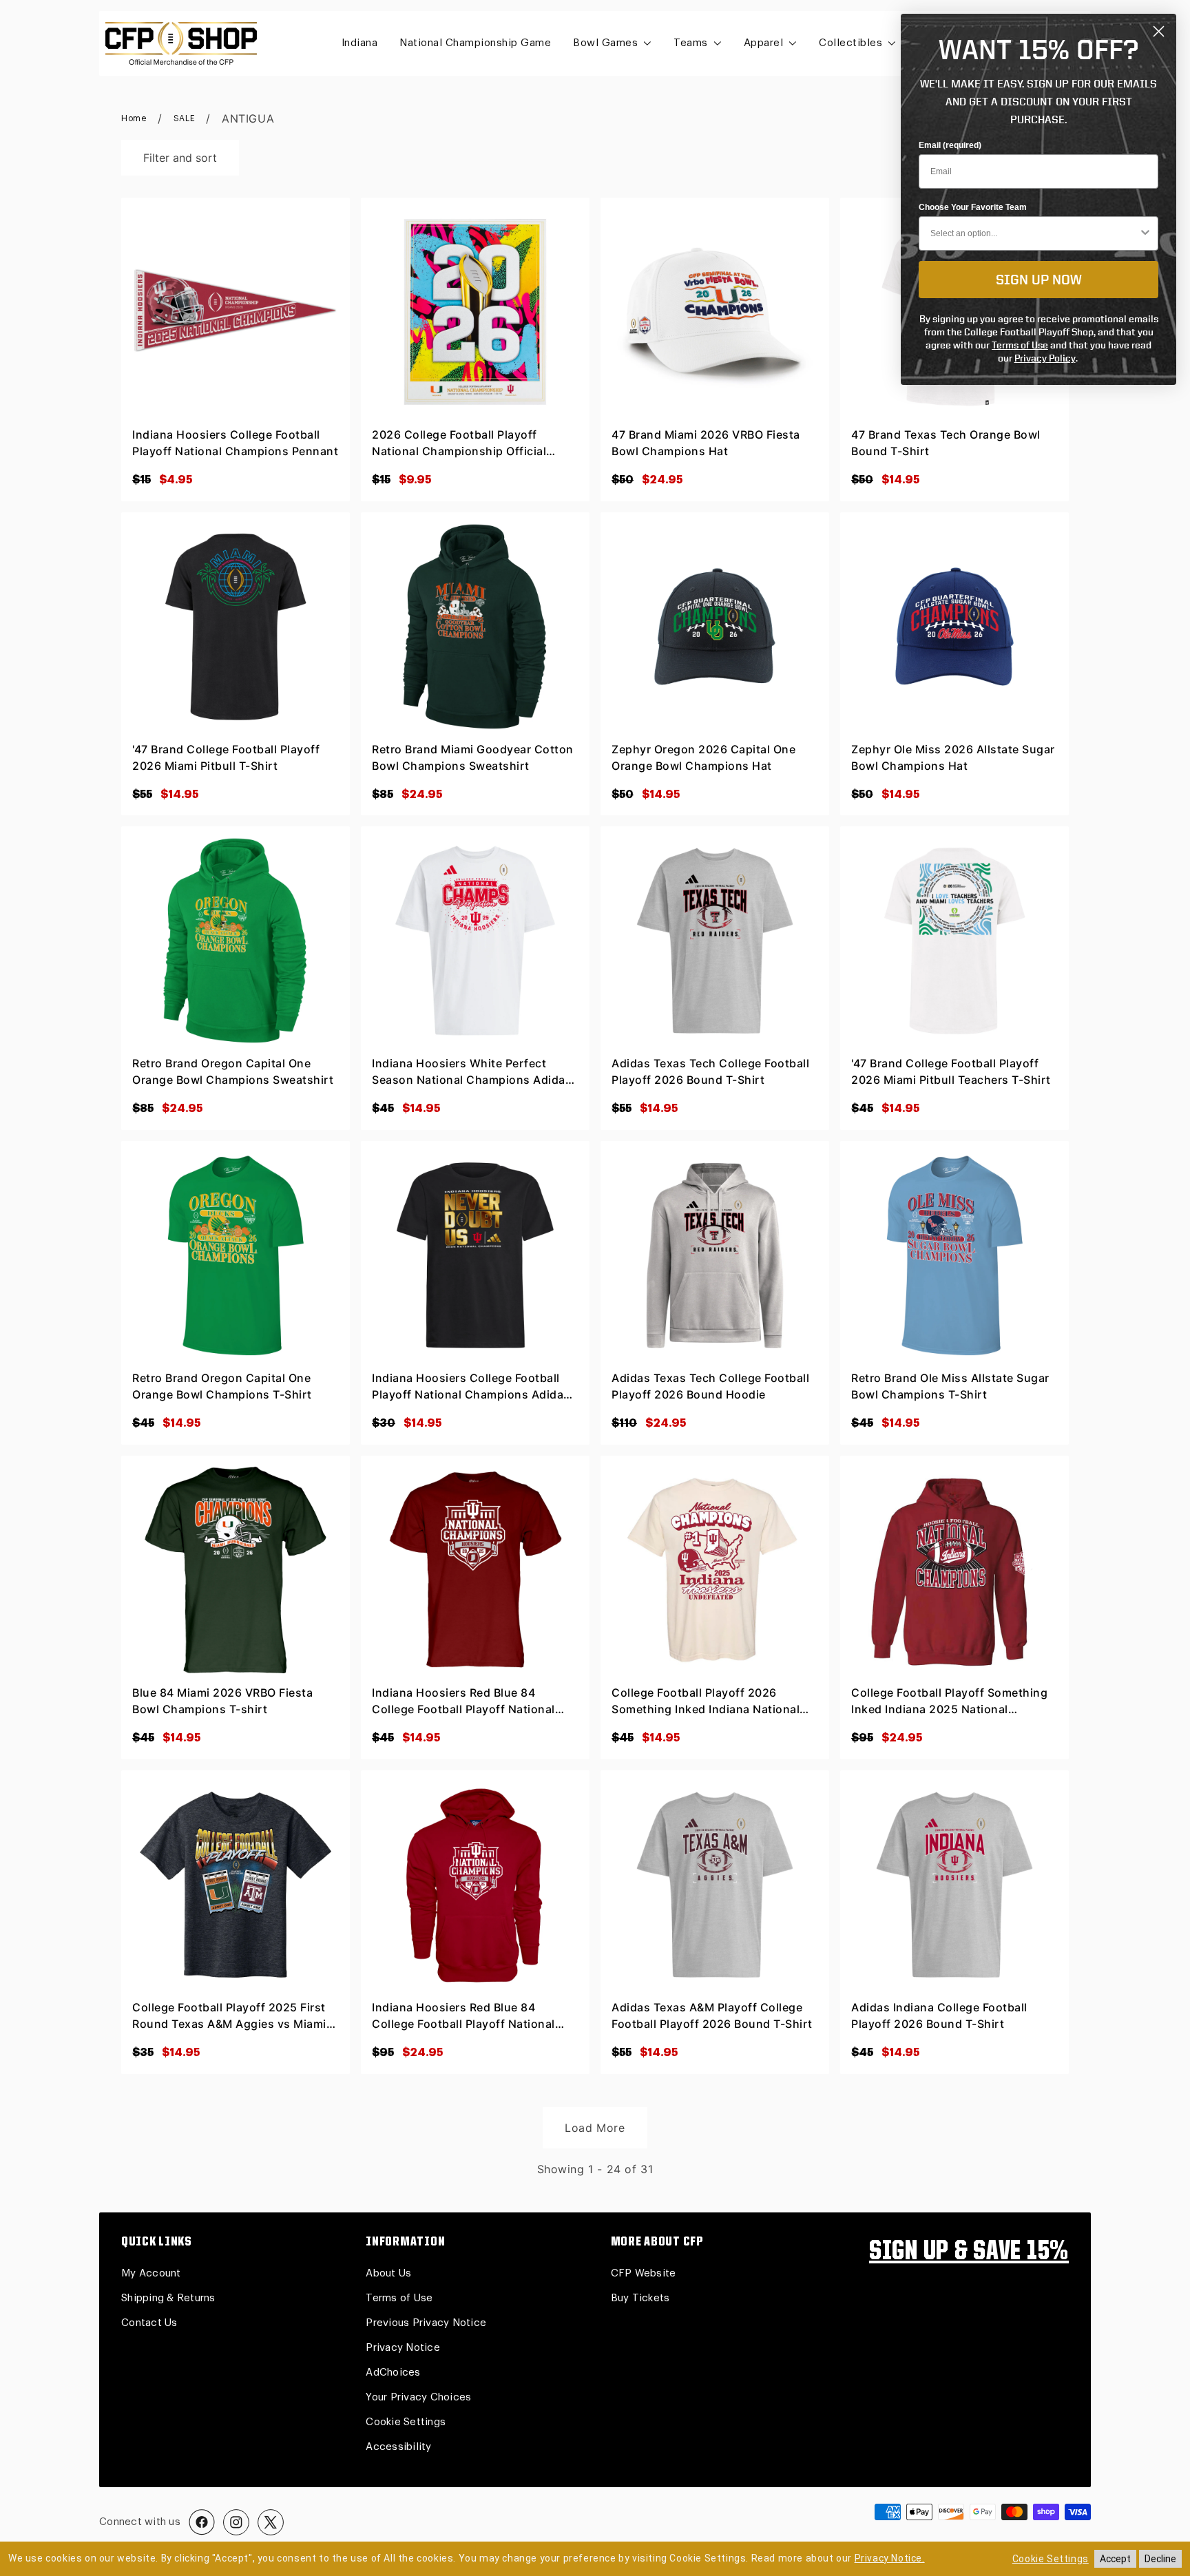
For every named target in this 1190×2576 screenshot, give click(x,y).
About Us (388, 2273)
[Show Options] (1145, 233)
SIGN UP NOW (1039, 279)
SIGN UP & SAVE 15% (969, 2252)
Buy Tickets (640, 2298)
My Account (151, 2273)
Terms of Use (399, 2298)
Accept (1115, 2559)
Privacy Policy (1045, 358)
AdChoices (393, 2373)
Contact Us (149, 2323)
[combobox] (1034, 233)
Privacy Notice (403, 2348)
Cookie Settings (406, 2422)
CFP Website (644, 2273)
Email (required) (950, 145)
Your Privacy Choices (418, 2397)
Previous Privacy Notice (426, 2323)
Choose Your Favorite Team (973, 207)
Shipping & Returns (168, 2298)
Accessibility (398, 2447)
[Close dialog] (1159, 31)
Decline (1160, 2559)
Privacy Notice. (890, 2558)
